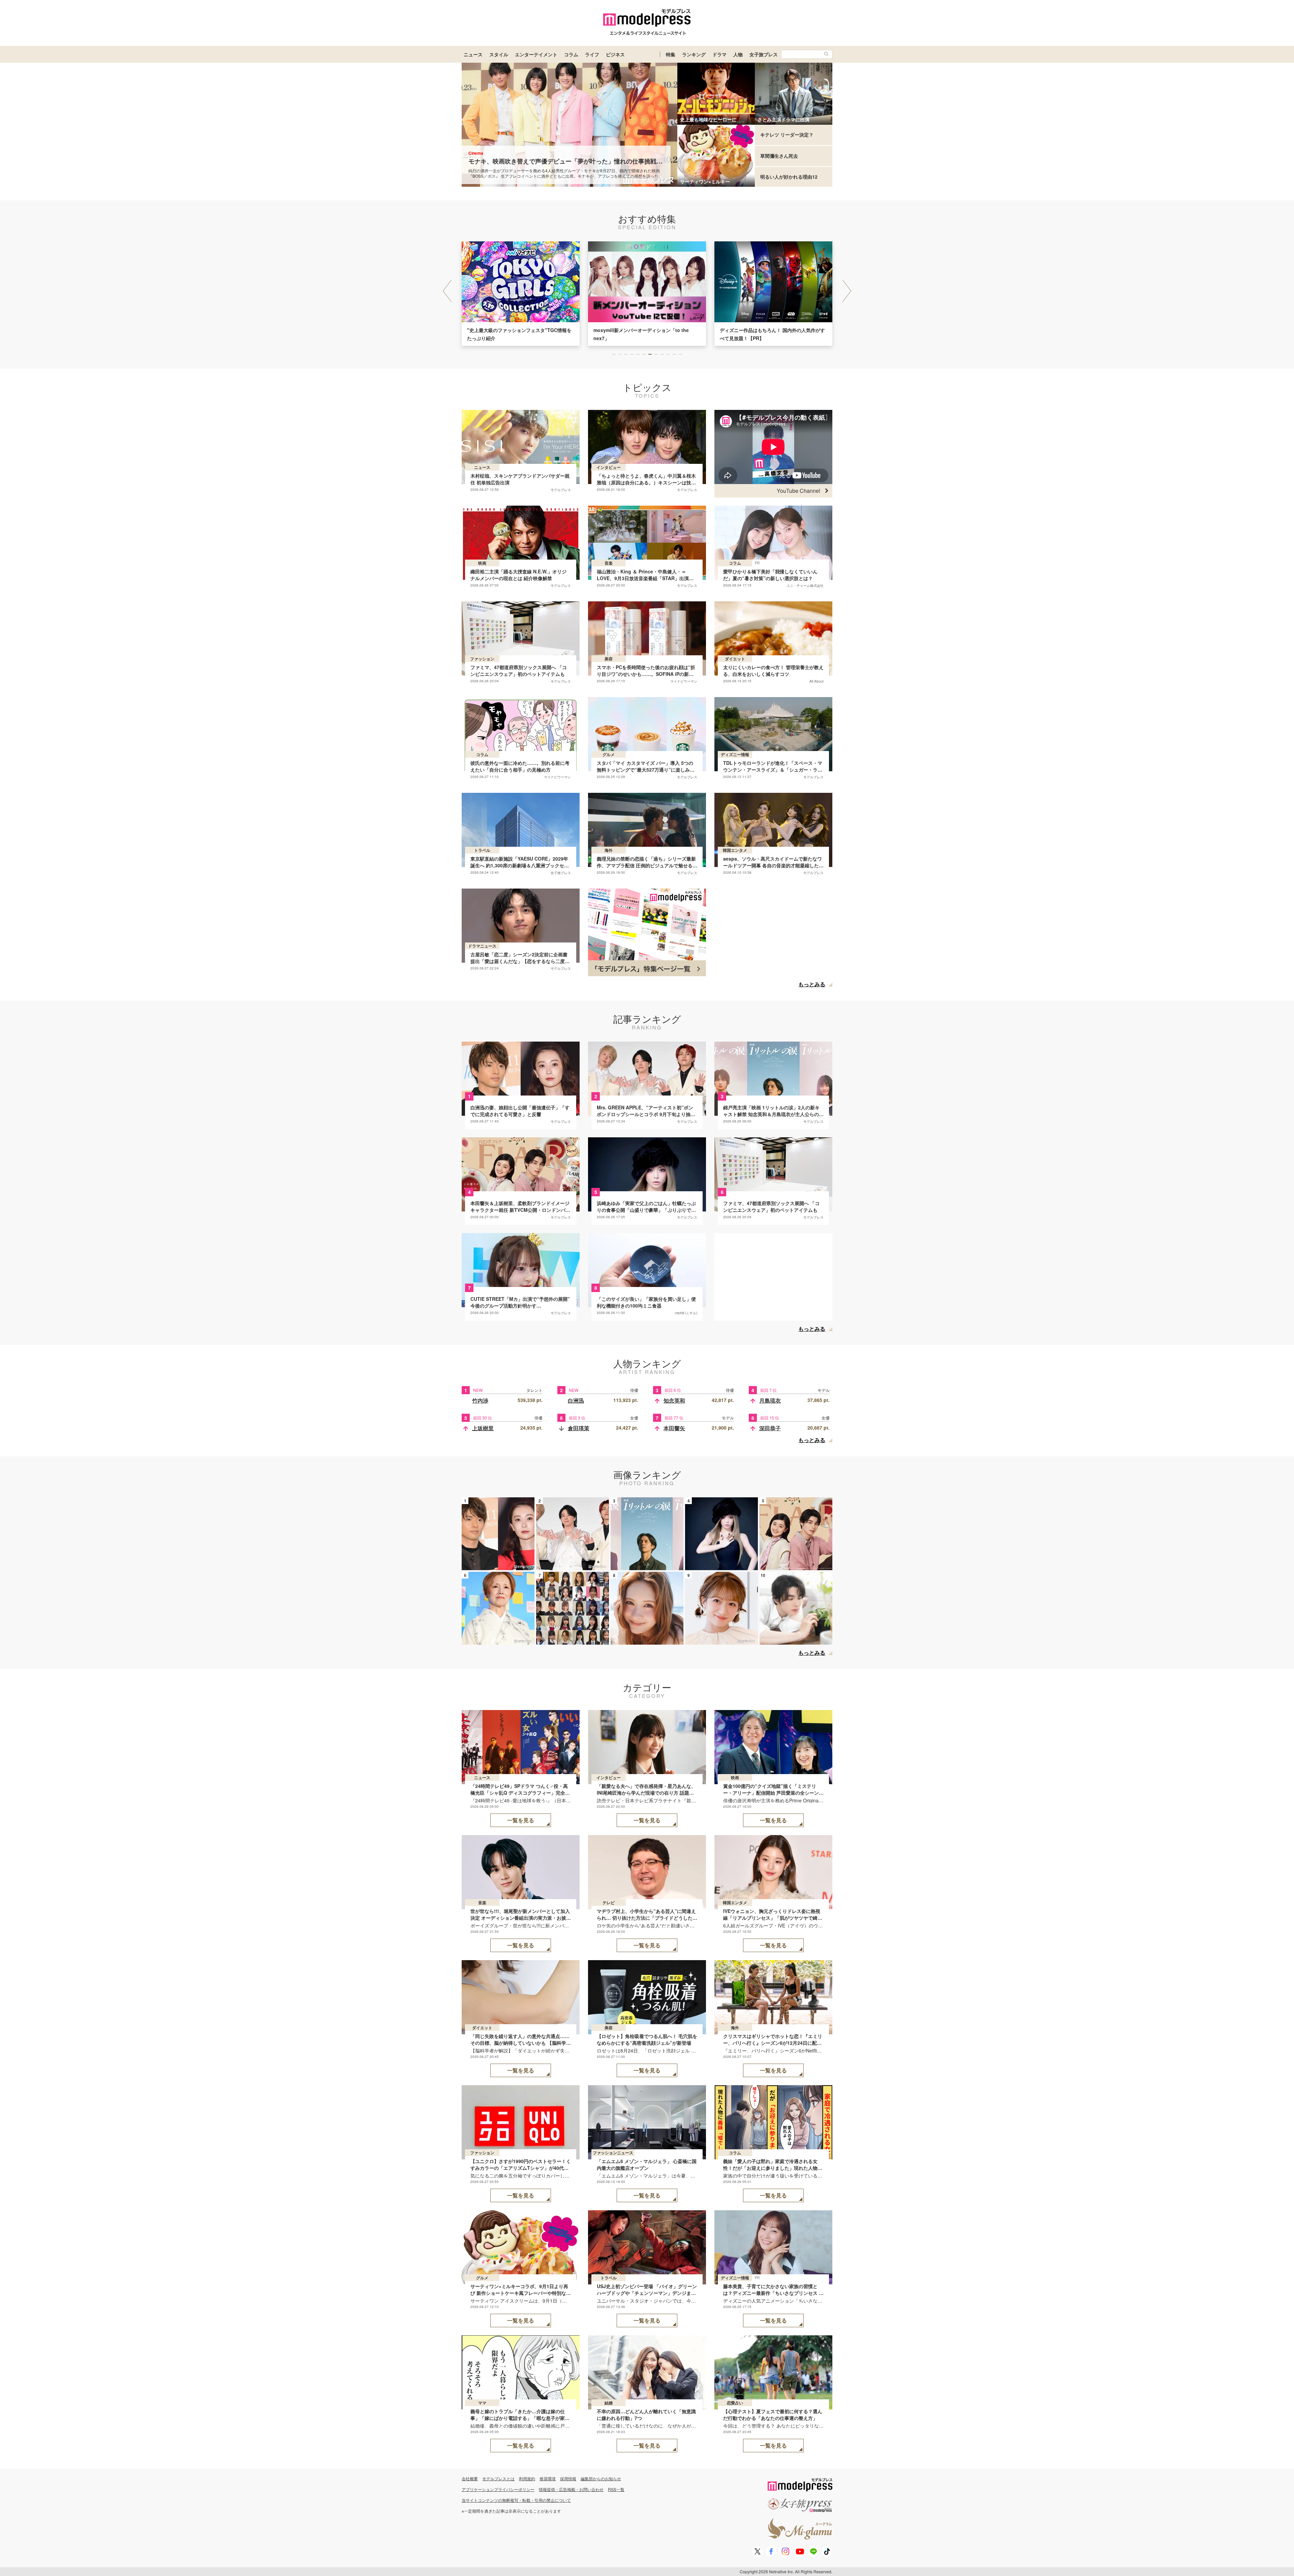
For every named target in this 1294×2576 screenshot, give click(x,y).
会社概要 (470, 2478)
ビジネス (615, 54)
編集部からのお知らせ (601, 2478)
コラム (571, 54)
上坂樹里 (483, 1428)
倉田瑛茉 (579, 1428)
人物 (738, 54)
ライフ (592, 54)
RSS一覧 (616, 2489)
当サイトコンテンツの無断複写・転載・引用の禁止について (516, 2500)
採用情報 (568, 2478)
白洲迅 (576, 1400)
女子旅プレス (764, 54)
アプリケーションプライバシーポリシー (498, 2489)
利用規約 (527, 2478)
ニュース (473, 54)
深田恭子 (770, 1428)
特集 (671, 54)
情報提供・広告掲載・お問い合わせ (571, 2489)
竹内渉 (480, 1400)
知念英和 (674, 1400)
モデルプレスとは (498, 2478)
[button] (847, 291)
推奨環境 (548, 2478)
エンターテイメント (536, 54)
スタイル (499, 54)
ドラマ (719, 54)
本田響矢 (674, 1428)
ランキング (694, 54)
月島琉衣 (770, 1400)
